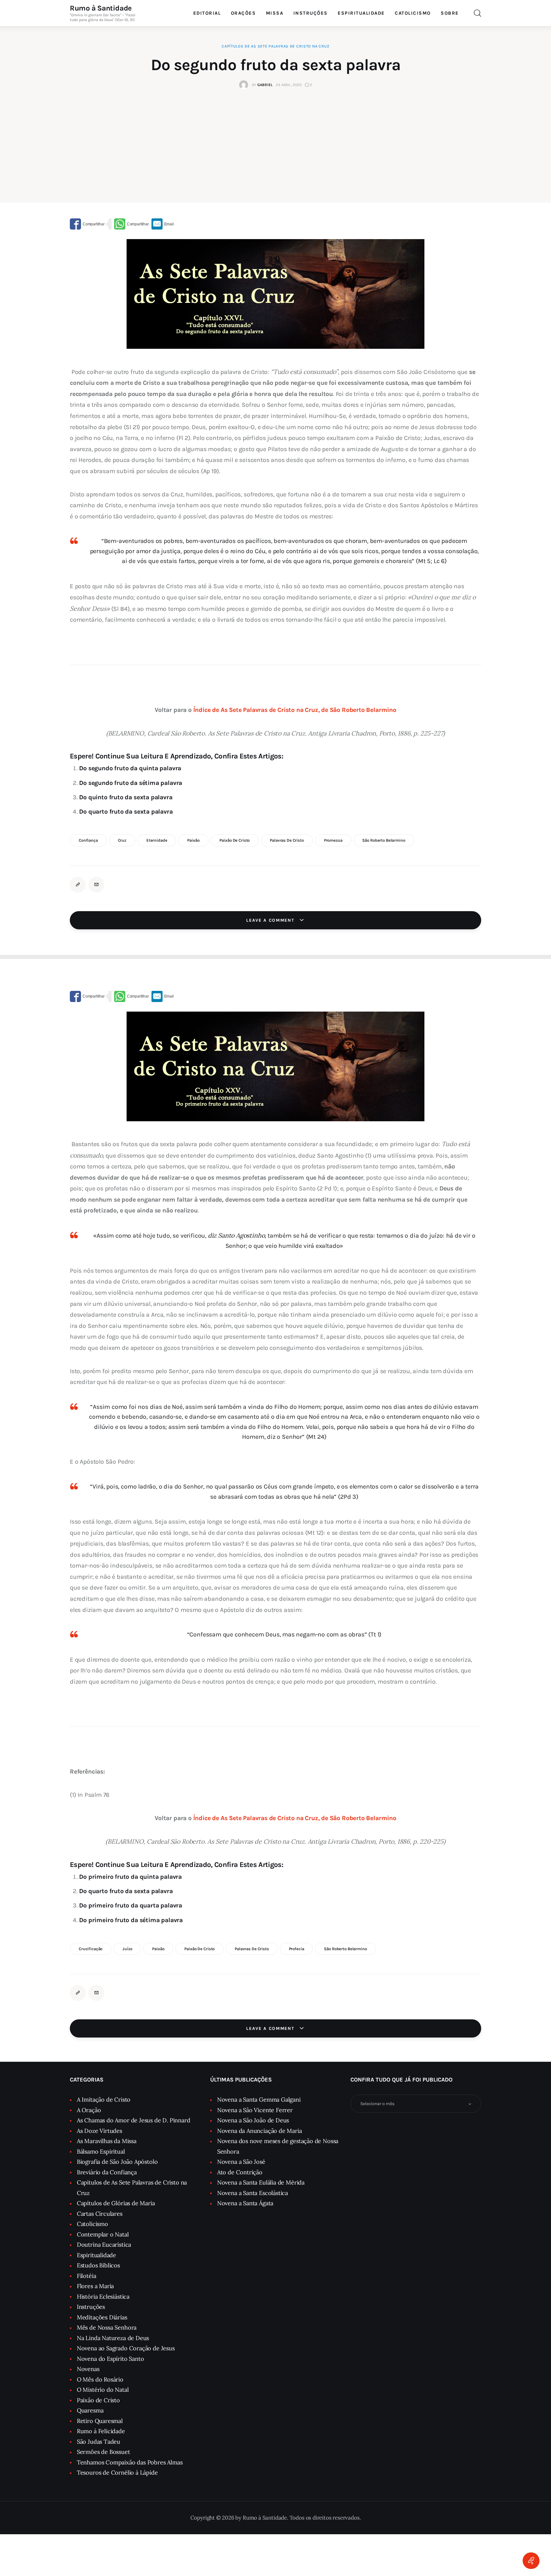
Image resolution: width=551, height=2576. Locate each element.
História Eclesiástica (103, 2297)
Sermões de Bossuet (103, 2452)
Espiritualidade (96, 2255)
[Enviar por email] (163, 224)
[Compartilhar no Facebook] (87, 224)
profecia (297, 1949)
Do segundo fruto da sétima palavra (131, 783)
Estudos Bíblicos (98, 2265)
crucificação (91, 1949)
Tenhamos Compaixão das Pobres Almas (130, 2462)
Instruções (91, 2307)
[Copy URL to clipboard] (78, 885)
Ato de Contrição (240, 2172)
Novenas (88, 2369)
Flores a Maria (95, 2286)
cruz (122, 840)
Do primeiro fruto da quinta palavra (130, 1877)
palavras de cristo (287, 840)
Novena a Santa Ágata (245, 2203)
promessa (333, 840)
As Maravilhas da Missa (107, 2141)
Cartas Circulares (100, 2214)
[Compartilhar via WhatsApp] (132, 224)
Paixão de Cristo (98, 2400)
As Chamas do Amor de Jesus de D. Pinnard (134, 2120)
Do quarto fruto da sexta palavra (126, 812)
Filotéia (87, 2276)
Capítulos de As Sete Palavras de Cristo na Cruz (275, 46)
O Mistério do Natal (103, 2390)
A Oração (89, 2110)
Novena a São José (241, 2162)
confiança (88, 840)
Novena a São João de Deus (253, 2120)
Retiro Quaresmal (100, 2421)
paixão (193, 840)
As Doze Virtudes (99, 2131)
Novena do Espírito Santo (110, 2359)
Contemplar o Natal (103, 2234)
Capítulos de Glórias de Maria (116, 2203)
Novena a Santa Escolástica (253, 2193)
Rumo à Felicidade (101, 2431)
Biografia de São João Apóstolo (117, 2162)
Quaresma (90, 2410)
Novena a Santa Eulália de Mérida (261, 2182)
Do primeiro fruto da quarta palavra (131, 1905)
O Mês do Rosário (100, 2379)
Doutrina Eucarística (104, 2245)
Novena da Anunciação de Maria (260, 2131)
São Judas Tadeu (99, 2442)
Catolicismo (92, 2224)
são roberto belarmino (384, 840)
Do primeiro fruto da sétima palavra (131, 1920)
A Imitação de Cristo (104, 2100)
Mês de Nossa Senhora (107, 2327)
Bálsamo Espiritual (101, 2152)
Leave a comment (271, 920)
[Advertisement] (275, 137)
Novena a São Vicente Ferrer (255, 2110)
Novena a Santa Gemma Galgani (259, 2100)
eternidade (157, 840)
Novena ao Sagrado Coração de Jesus (126, 2348)
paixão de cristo (235, 840)
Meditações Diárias (102, 2317)
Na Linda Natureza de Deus (113, 2338)
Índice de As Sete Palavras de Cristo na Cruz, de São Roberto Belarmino (295, 710)
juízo (127, 1949)
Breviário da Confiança (107, 2172)
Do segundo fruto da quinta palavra (130, 768)
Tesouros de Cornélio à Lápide (117, 2473)
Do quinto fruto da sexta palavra (126, 797)
